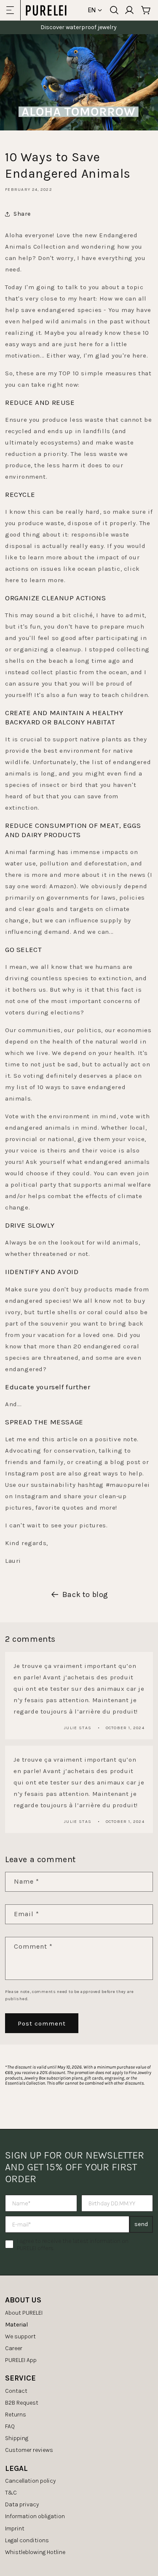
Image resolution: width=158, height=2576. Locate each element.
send (141, 2224)
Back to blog (85, 1594)
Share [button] (22, 214)
